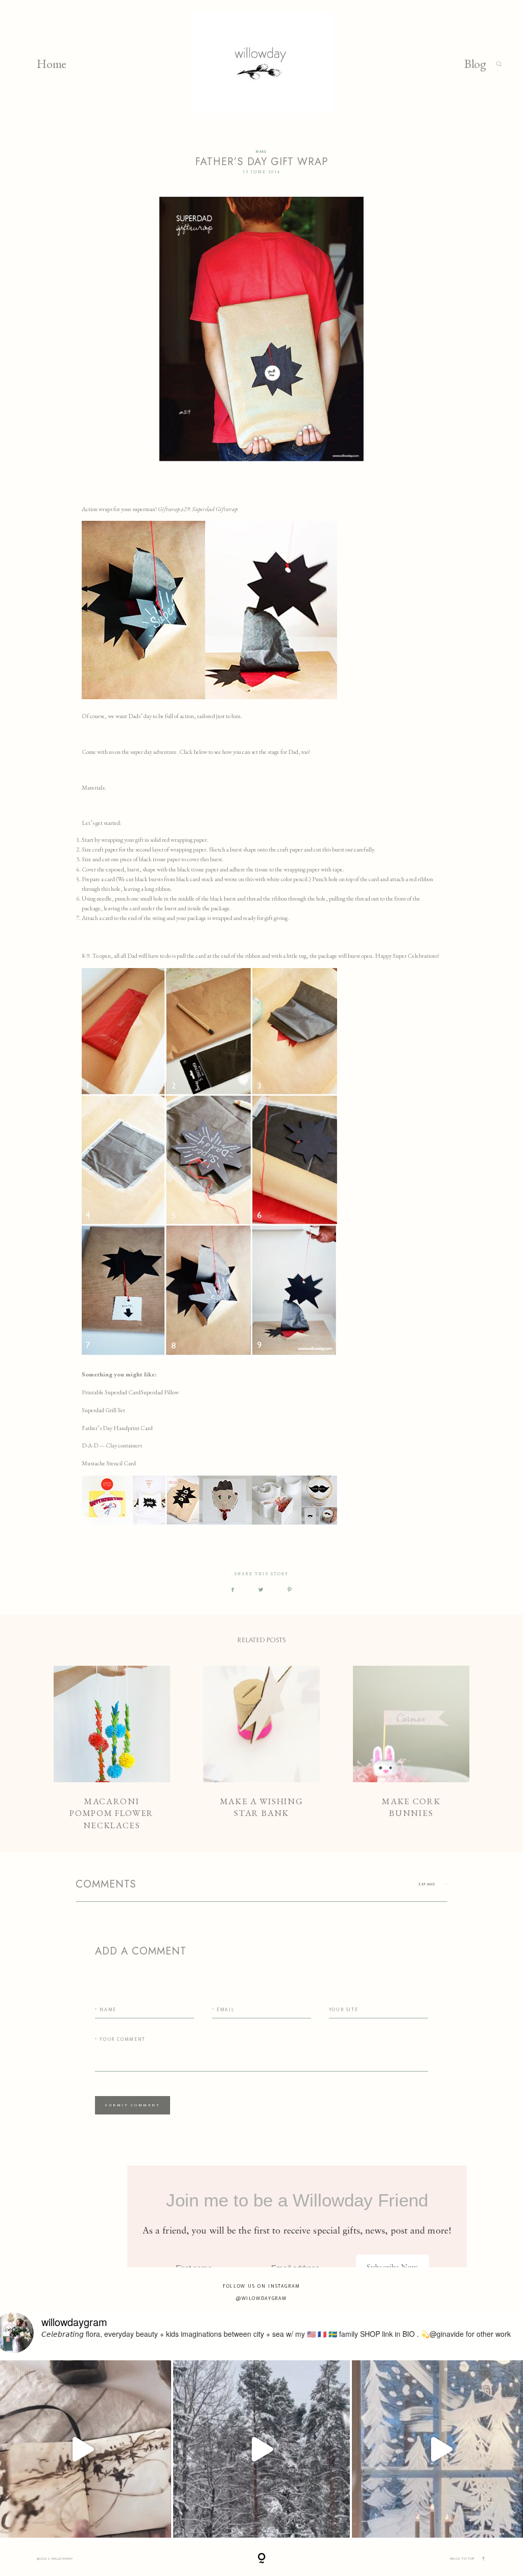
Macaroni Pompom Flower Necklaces (112, 1749)
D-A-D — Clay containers (112, 1445)
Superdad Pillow (160, 1392)
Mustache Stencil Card (109, 1463)
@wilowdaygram (261, 2298)
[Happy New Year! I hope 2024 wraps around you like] (262, 2449)
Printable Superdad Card (111, 1392)
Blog (475, 64)
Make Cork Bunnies (411, 1749)
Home (52, 64)
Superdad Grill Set (103, 1410)
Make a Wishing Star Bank (261, 1749)
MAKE (261, 152)
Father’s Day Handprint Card (117, 1428)
